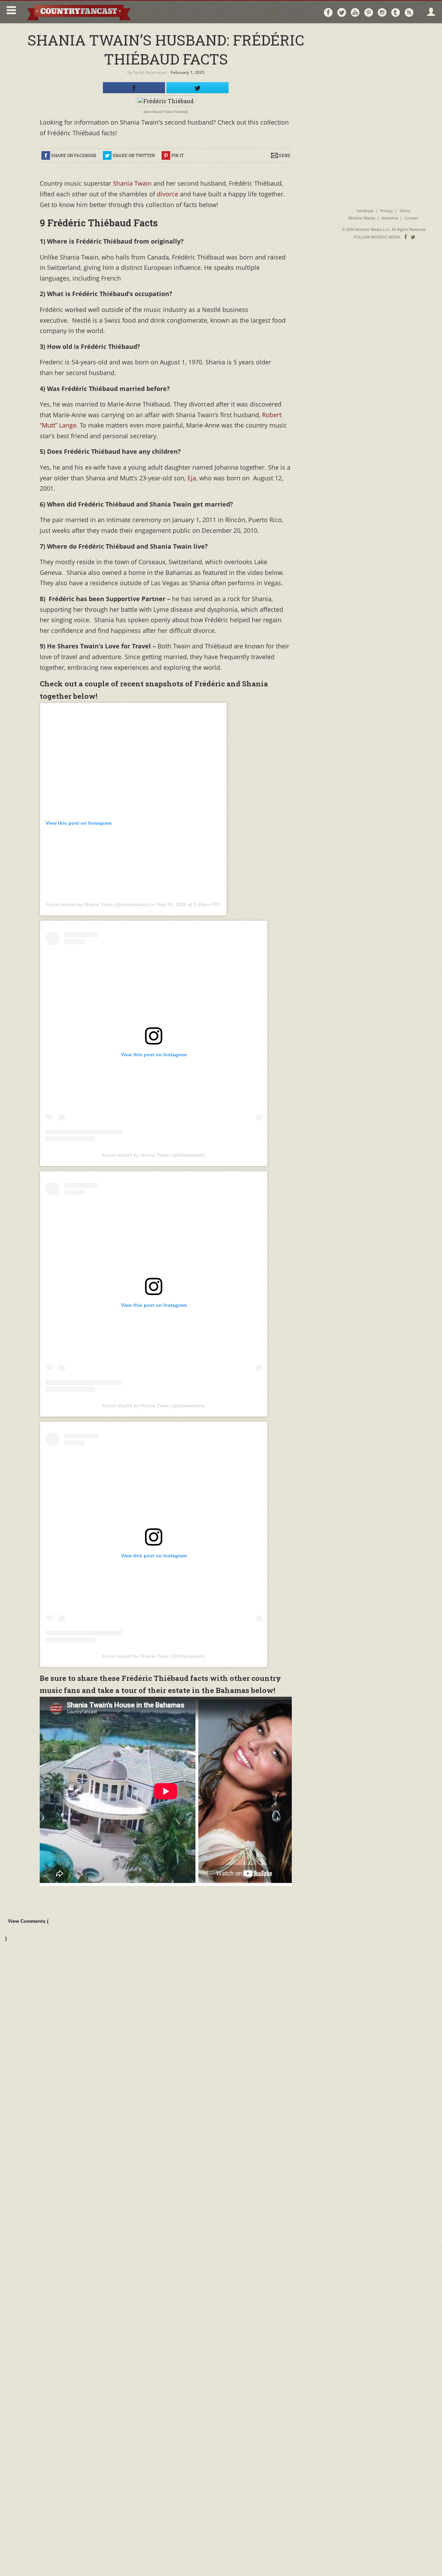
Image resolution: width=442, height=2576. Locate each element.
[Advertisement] (384, 72)
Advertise (390, 218)
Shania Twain (131, 183)
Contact (412, 218)
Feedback (365, 211)
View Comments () (27, 1930)
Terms (405, 211)
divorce (167, 194)
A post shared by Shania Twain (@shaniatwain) (97, 904)
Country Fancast (78, 12)
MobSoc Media (362, 218)
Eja (191, 478)
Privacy (387, 211)
